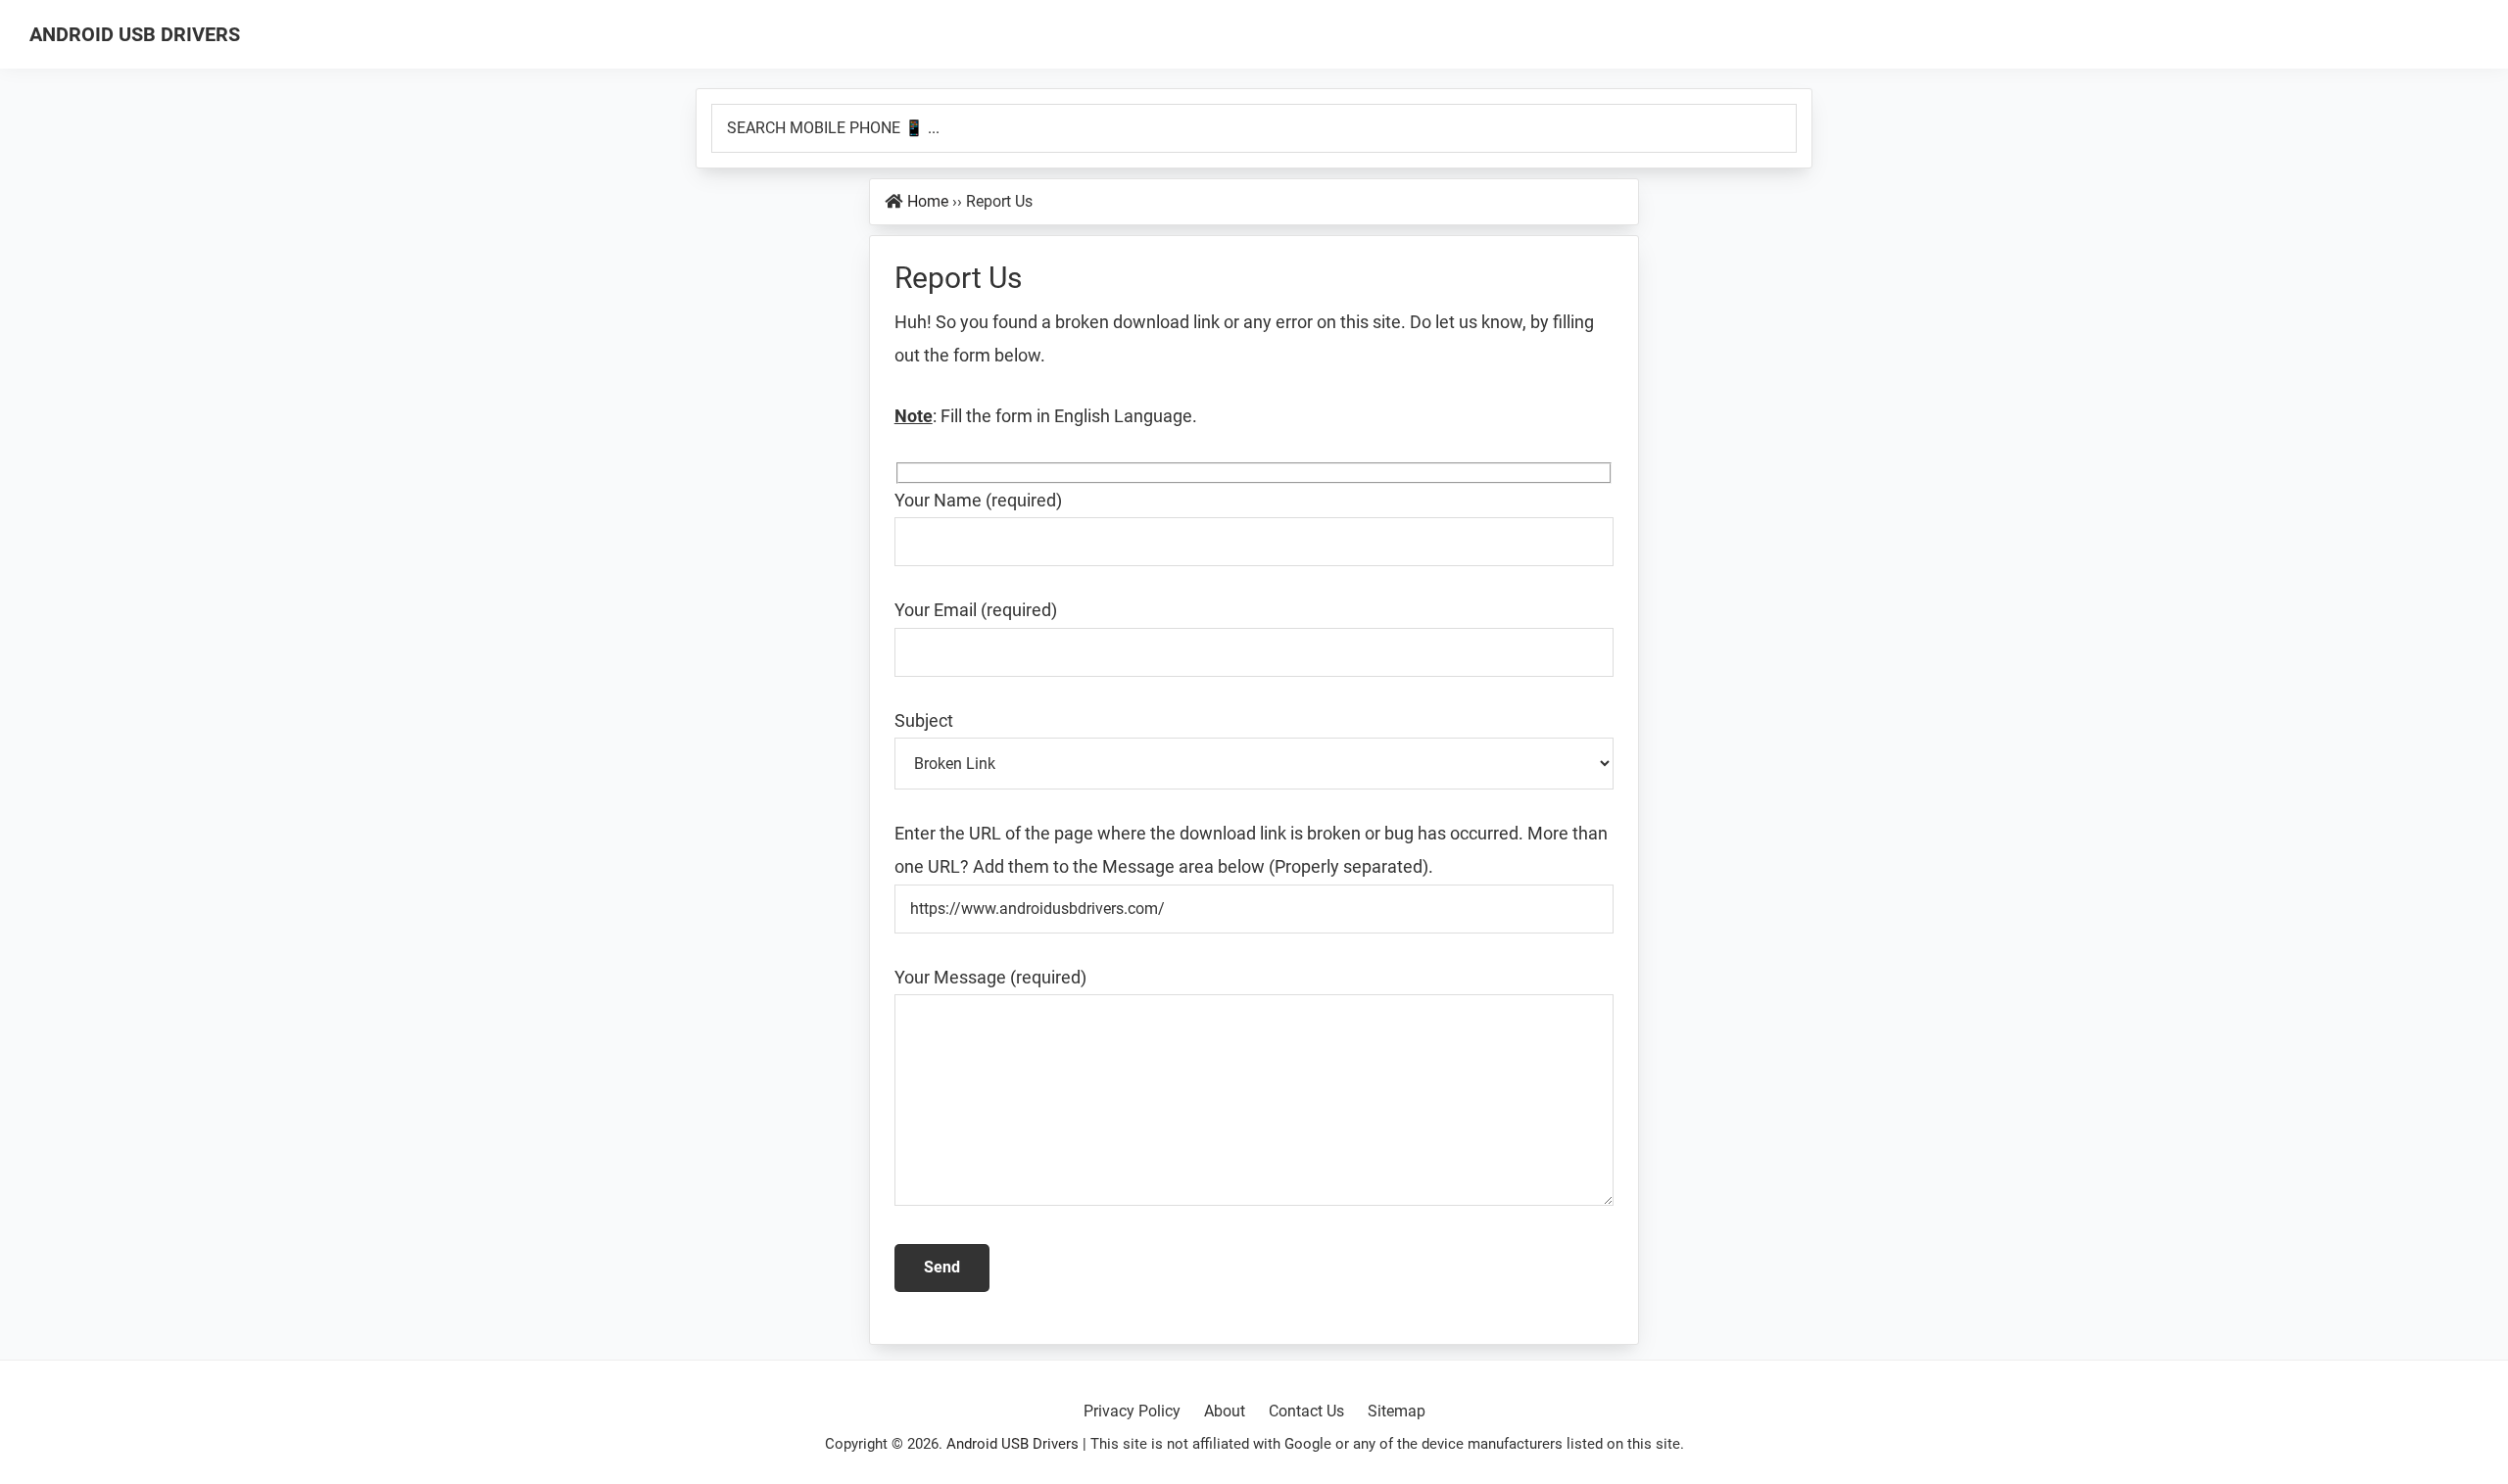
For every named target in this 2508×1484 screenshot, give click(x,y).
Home (928, 201)
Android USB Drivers (135, 34)
